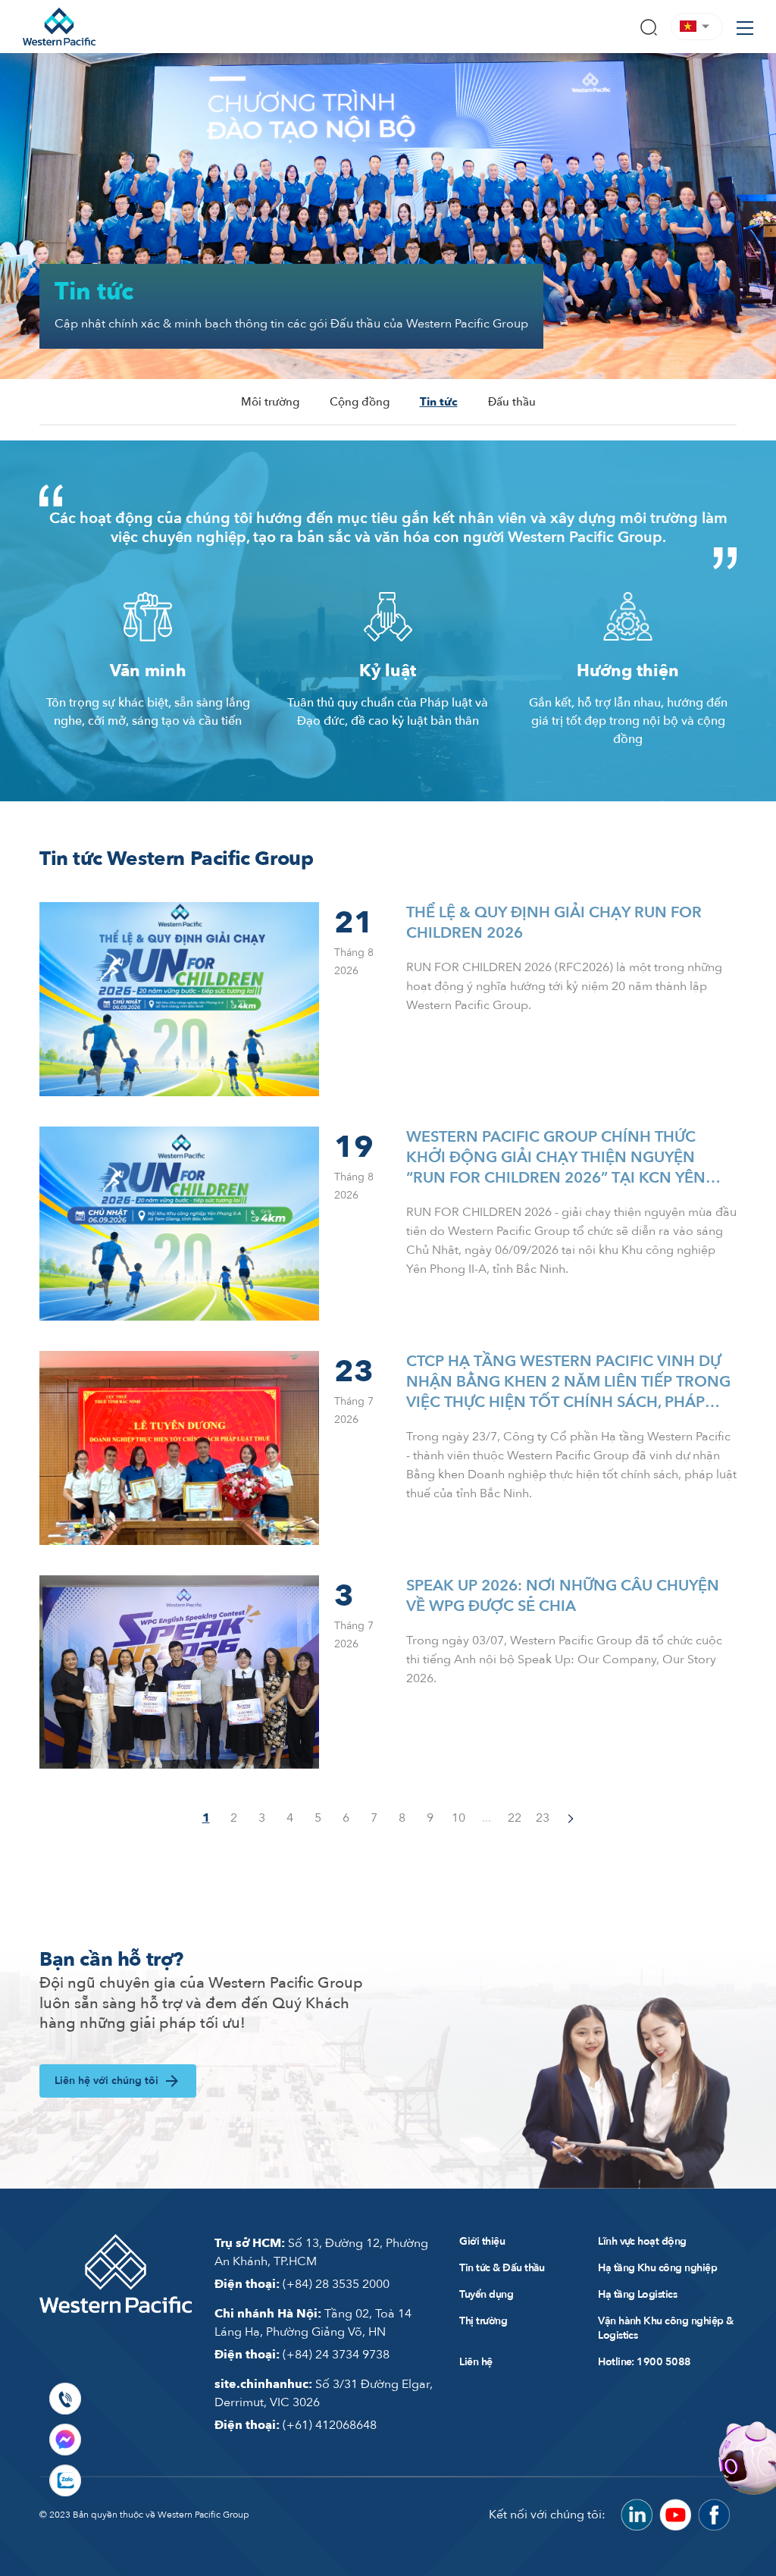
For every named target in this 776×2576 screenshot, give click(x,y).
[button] (697, 26)
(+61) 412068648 (296, 2425)
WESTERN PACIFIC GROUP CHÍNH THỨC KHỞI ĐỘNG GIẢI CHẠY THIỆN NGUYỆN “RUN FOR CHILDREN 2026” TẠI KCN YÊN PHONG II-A (556, 1157)
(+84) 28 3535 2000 (302, 2284)
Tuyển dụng (486, 2294)
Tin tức (439, 402)
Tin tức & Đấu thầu (502, 2268)
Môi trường (270, 402)
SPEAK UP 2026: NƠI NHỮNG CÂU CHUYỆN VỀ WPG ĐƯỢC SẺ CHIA (563, 1596)
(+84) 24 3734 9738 (302, 2355)
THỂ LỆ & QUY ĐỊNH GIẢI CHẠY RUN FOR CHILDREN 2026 (554, 923)
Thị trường (483, 2321)
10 (458, 1818)
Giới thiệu (482, 2241)
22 (515, 1818)
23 (543, 1818)
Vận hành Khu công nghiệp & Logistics (666, 2328)
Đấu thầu (512, 402)
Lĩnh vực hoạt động (642, 2241)
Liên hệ (476, 2362)
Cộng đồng (360, 402)
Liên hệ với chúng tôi (106, 2081)
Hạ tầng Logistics (637, 2294)
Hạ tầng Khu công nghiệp (657, 2268)
